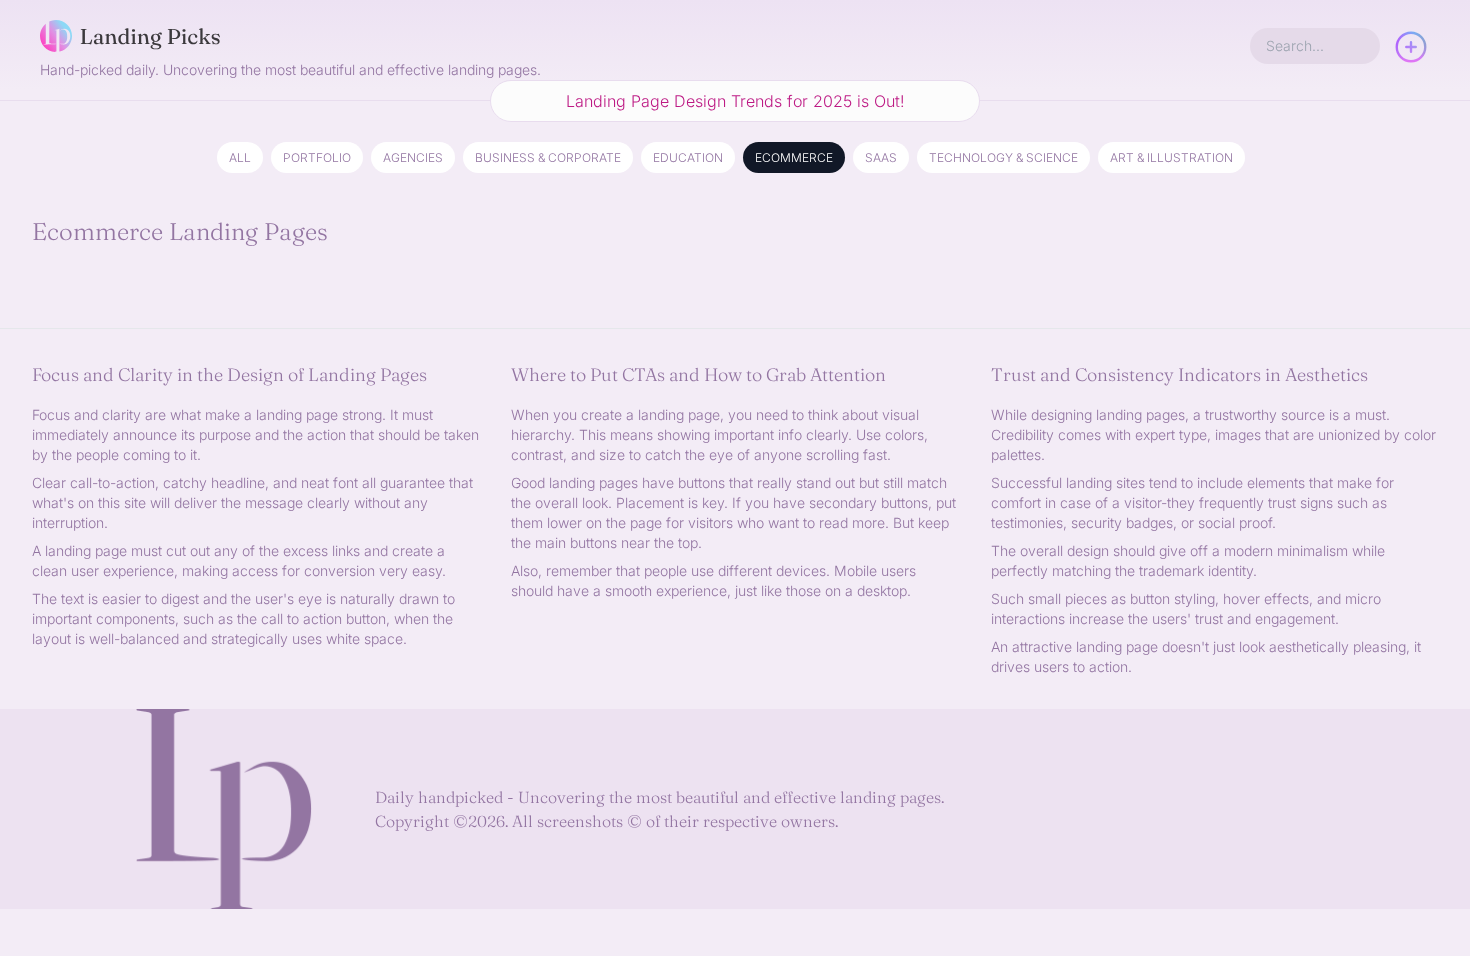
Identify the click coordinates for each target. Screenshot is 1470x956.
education (688, 157)
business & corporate (548, 157)
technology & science (1003, 157)
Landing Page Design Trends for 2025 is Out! (735, 101)
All (240, 157)
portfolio (317, 157)
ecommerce (794, 157)
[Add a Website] (1411, 50)
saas (881, 157)
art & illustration (1171, 157)
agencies (413, 157)
